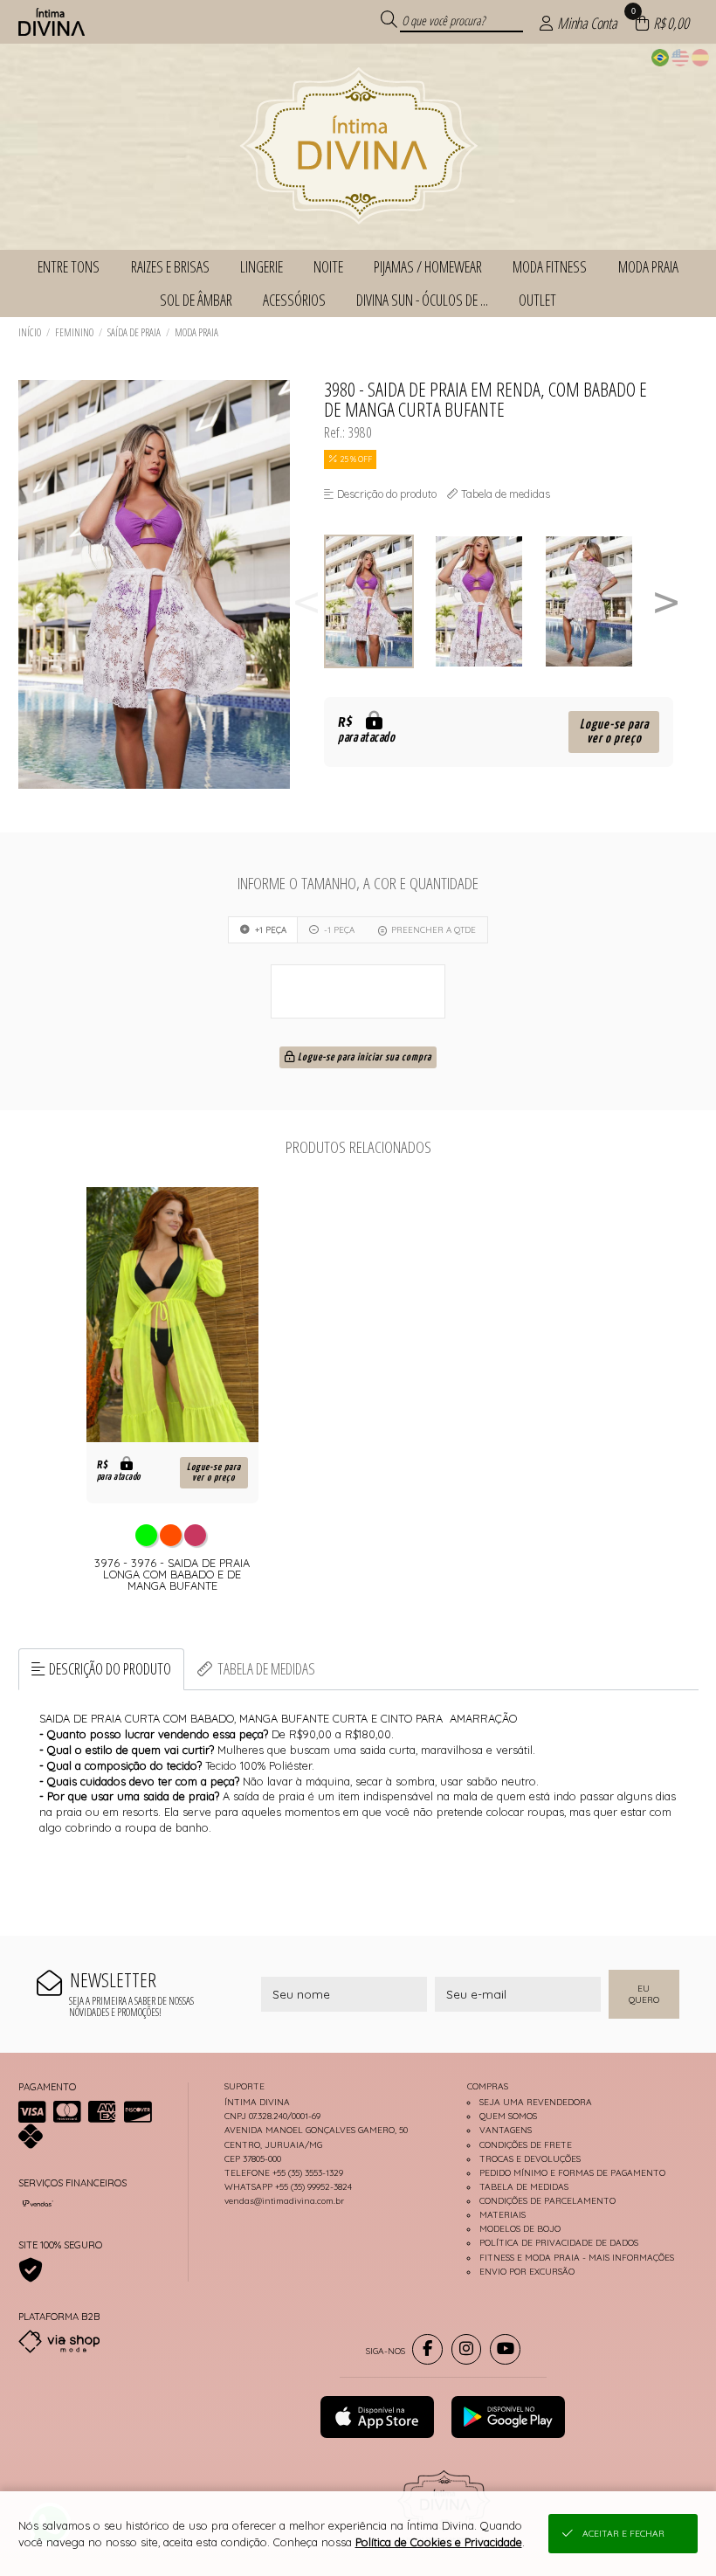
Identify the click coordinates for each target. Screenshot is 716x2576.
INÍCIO (30, 332)
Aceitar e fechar (623, 2534)
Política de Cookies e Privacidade (439, 2542)
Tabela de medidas (266, 1668)
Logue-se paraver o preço (614, 732)
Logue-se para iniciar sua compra (363, 1058)
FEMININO (74, 332)
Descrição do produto (110, 1668)
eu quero (644, 1994)
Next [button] (666, 601)
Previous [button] (306, 601)
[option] (379, 601)
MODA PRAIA (196, 332)
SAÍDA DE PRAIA (134, 332)
